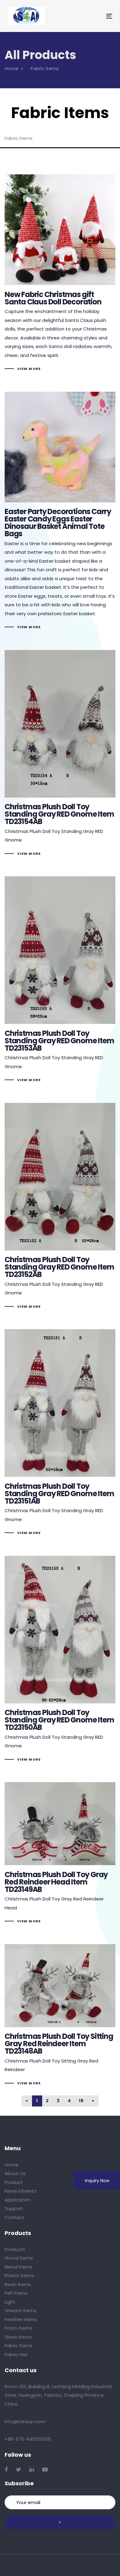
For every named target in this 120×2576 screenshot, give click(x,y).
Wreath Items (20, 2310)
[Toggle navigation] (95, 16)
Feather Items (21, 2319)
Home (12, 2165)
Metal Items (18, 2267)
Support (14, 2208)
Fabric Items (19, 2346)
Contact (14, 2217)
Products (15, 2249)
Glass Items (18, 2337)
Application (18, 2200)
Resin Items (18, 2284)
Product (14, 2182)
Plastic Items (19, 2275)
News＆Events (21, 2191)
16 (81, 2101)
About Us (15, 2173)
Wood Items (19, 2258)
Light (10, 2302)
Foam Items (18, 2328)
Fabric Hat (16, 2354)
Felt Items (16, 2293)
